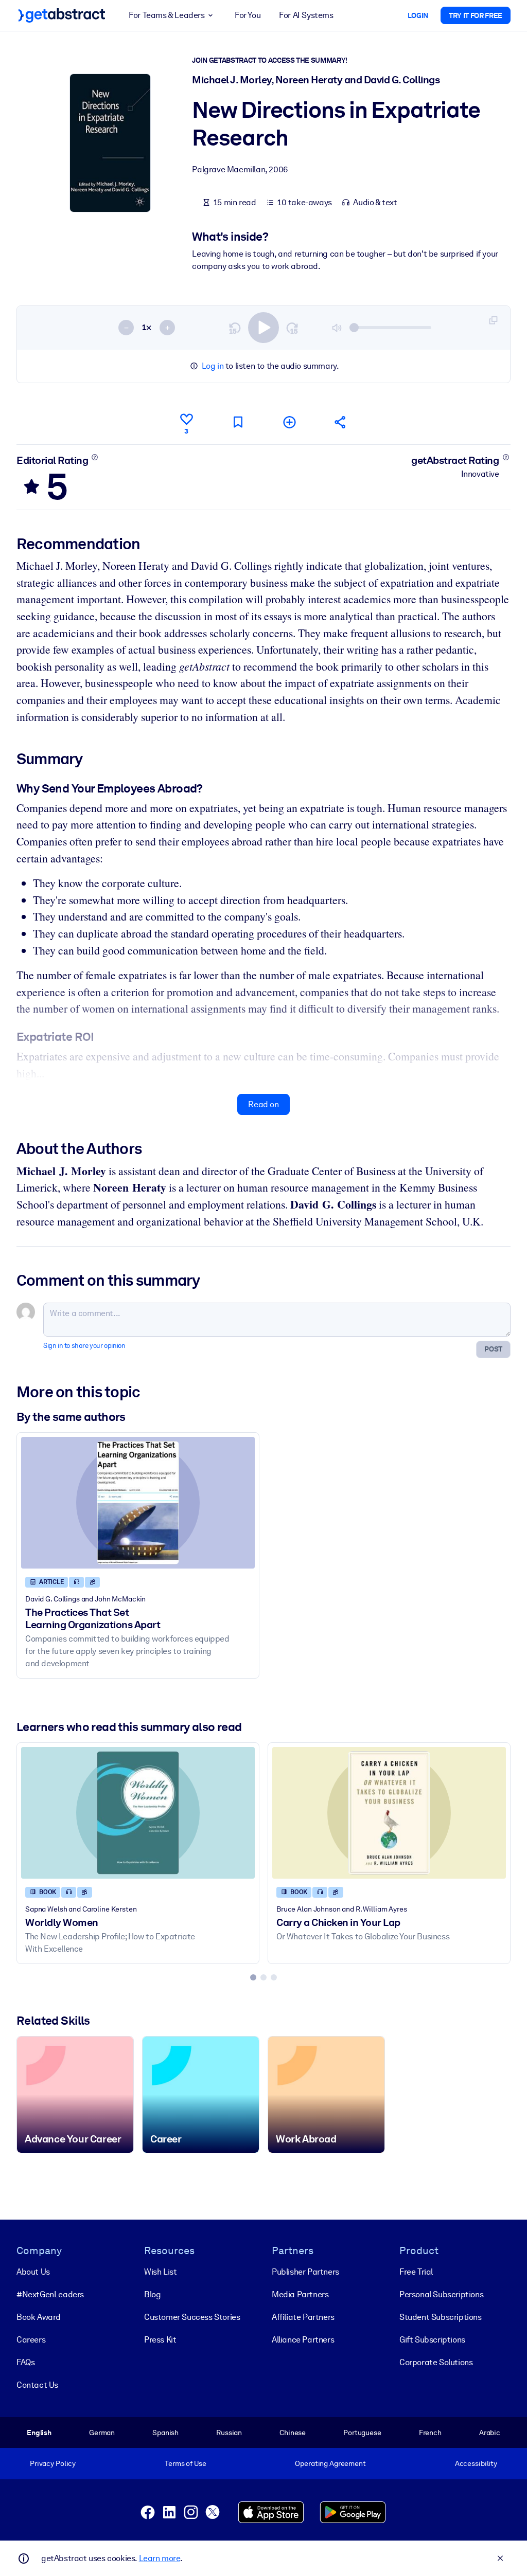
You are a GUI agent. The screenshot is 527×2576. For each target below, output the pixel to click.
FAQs (25, 2362)
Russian (229, 2433)
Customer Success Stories (192, 2317)
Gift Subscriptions (432, 2340)
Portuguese (362, 2433)
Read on (263, 1104)
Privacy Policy (53, 2463)
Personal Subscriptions (441, 2294)
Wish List (160, 2272)
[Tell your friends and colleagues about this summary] (341, 422)
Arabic (490, 2433)
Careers (31, 2340)
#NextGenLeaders (50, 2294)
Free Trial (416, 2272)
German (102, 2433)
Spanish (165, 2433)
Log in (213, 366)
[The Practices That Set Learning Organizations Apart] (138, 1502)
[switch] (263, 328)
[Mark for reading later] (238, 422)
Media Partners (300, 2294)
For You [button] (248, 15)
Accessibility (476, 2463)
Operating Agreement (330, 2463)
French (430, 2433)
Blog (152, 2294)
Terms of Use (185, 2463)
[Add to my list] (289, 422)
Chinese (293, 2433)
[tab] (253, 1977)
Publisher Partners (305, 2272)
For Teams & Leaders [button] (166, 15)
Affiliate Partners (303, 2317)
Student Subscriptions (441, 2317)
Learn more (160, 2558)
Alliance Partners (303, 2340)
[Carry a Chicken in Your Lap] (389, 1813)
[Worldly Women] (138, 1813)
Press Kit (160, 2340)
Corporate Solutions (436, 2362)
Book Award (39, 2317)
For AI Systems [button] (306, 15)
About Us (33, 2272)
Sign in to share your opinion (84, 1346)
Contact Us (37, 2385)
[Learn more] (95, 457)
